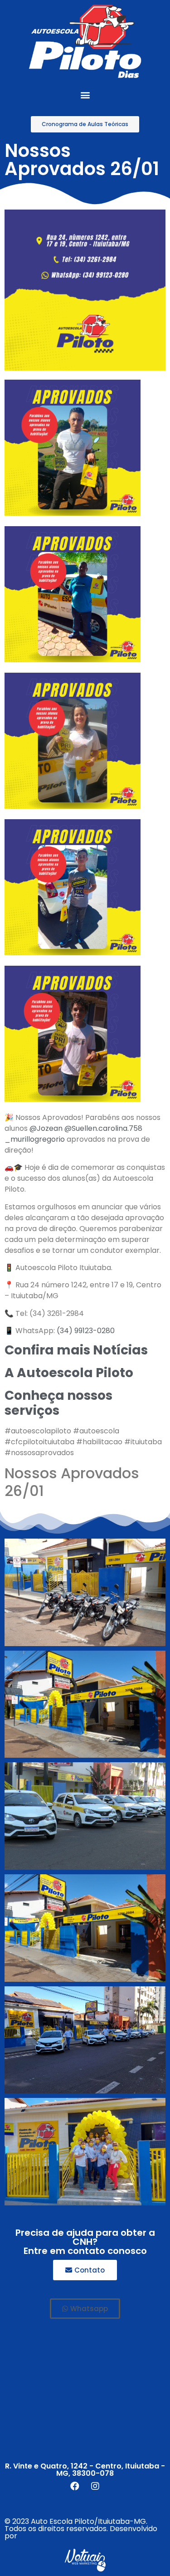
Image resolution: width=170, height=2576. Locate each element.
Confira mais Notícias (76, 1350)
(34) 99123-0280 (86, 1331)
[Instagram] (95, 2486)
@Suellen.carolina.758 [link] (103, 1128)
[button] (85, 95)
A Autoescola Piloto (69, 1373)
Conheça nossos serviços (58, 1403)
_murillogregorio (35, 1139)
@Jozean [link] (46, 1128)
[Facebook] (75, 2486)
